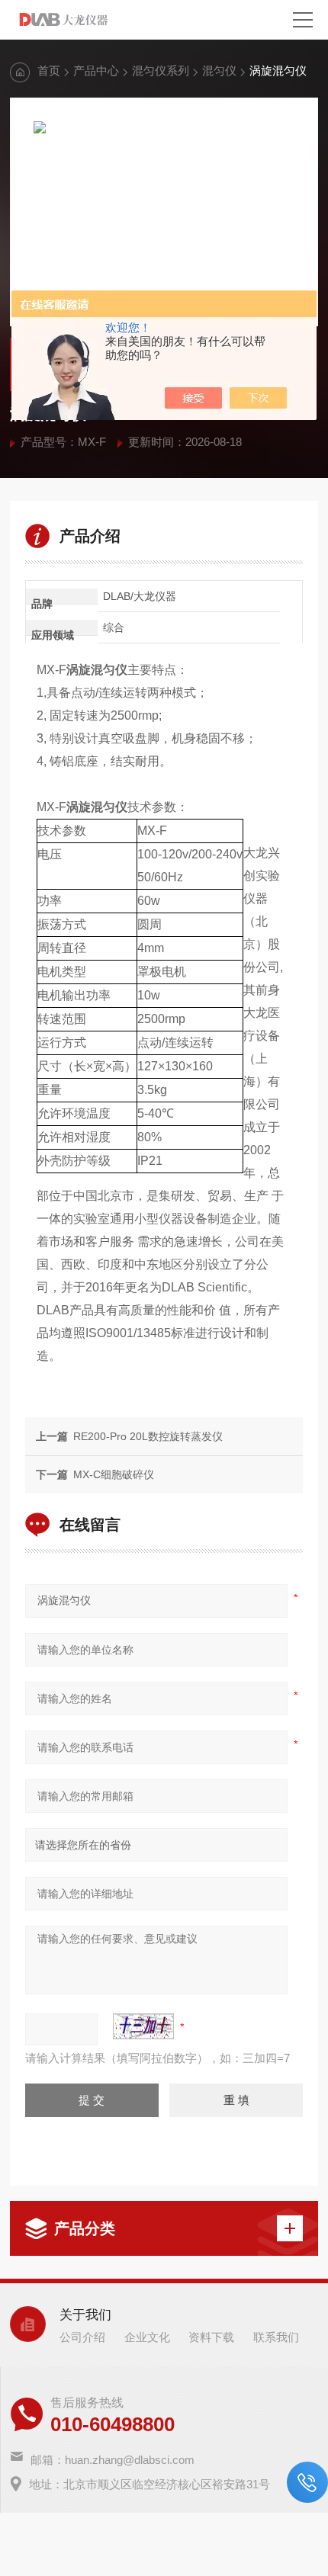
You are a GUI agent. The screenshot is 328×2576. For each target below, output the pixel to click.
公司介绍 (82, 2337)
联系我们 (276, 2337)
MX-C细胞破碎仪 (114, 1474)
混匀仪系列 (161, 71)
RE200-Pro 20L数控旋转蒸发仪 (148, 1436)
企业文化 (147, 2337)
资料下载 (211, 2337)
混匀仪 (219, 71)
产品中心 (96, 71)
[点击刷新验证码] (143, 2026)
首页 (49, 71)
